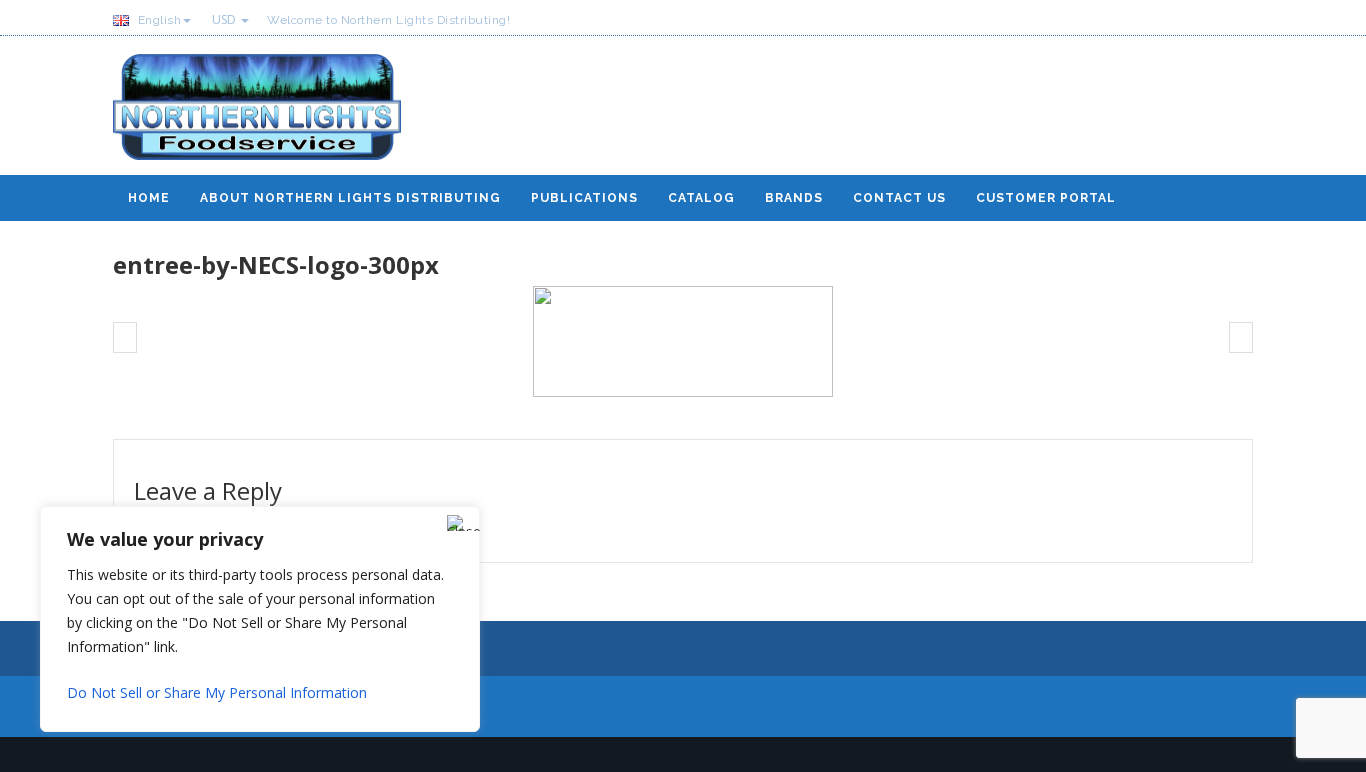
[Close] (459, 523)
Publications (584, 198)
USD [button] (225, 19)
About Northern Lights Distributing (350, 198)
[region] (260, 619)
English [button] (157, 20)
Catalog (701, 198)
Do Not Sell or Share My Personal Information (217, 692)
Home (149, 198)
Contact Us (899, 198)
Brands (794, 198)
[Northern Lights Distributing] (257, 114)
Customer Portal (1046, 198)
